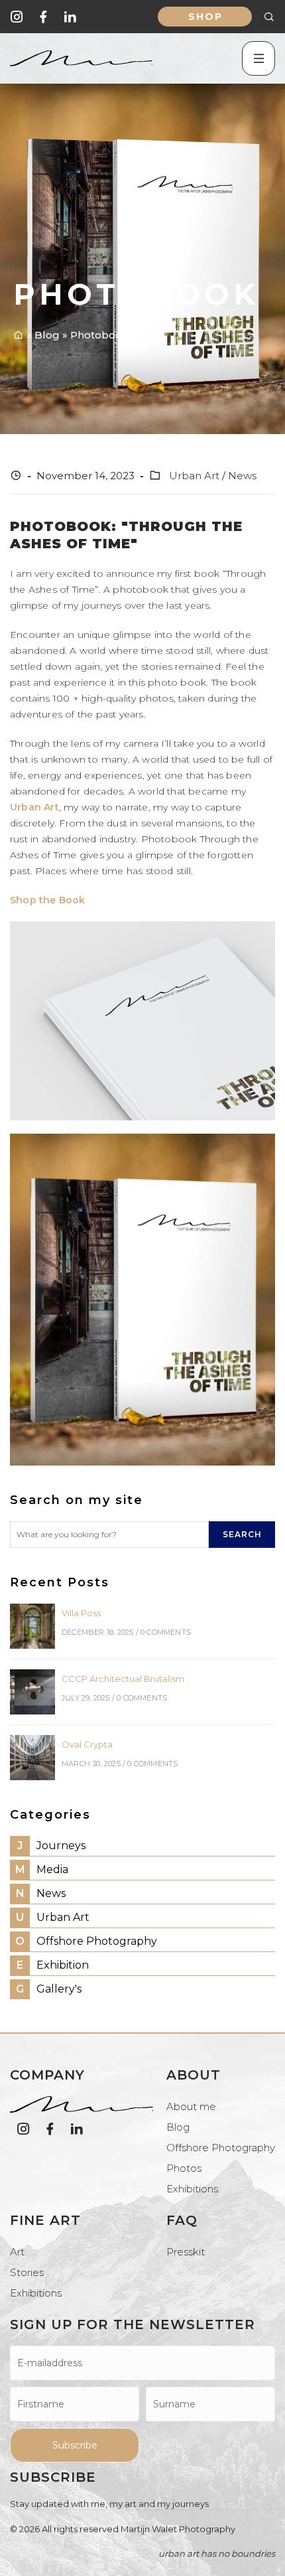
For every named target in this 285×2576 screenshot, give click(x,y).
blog (47, 335)
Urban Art (194, 476)
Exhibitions (192, 2189)
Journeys (51, 1846)
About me (191, 2106)
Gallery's (49, 1989)
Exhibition (53, 1965)
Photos (184, 2168)
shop (205, 17)
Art (17, 2252)
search (242, 1534)
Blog (178, 2127)
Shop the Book (48, 900)
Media (42, 1869)
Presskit (186, 2252)
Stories (27, 2272)
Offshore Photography (86, 1941)
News (242, 476)
